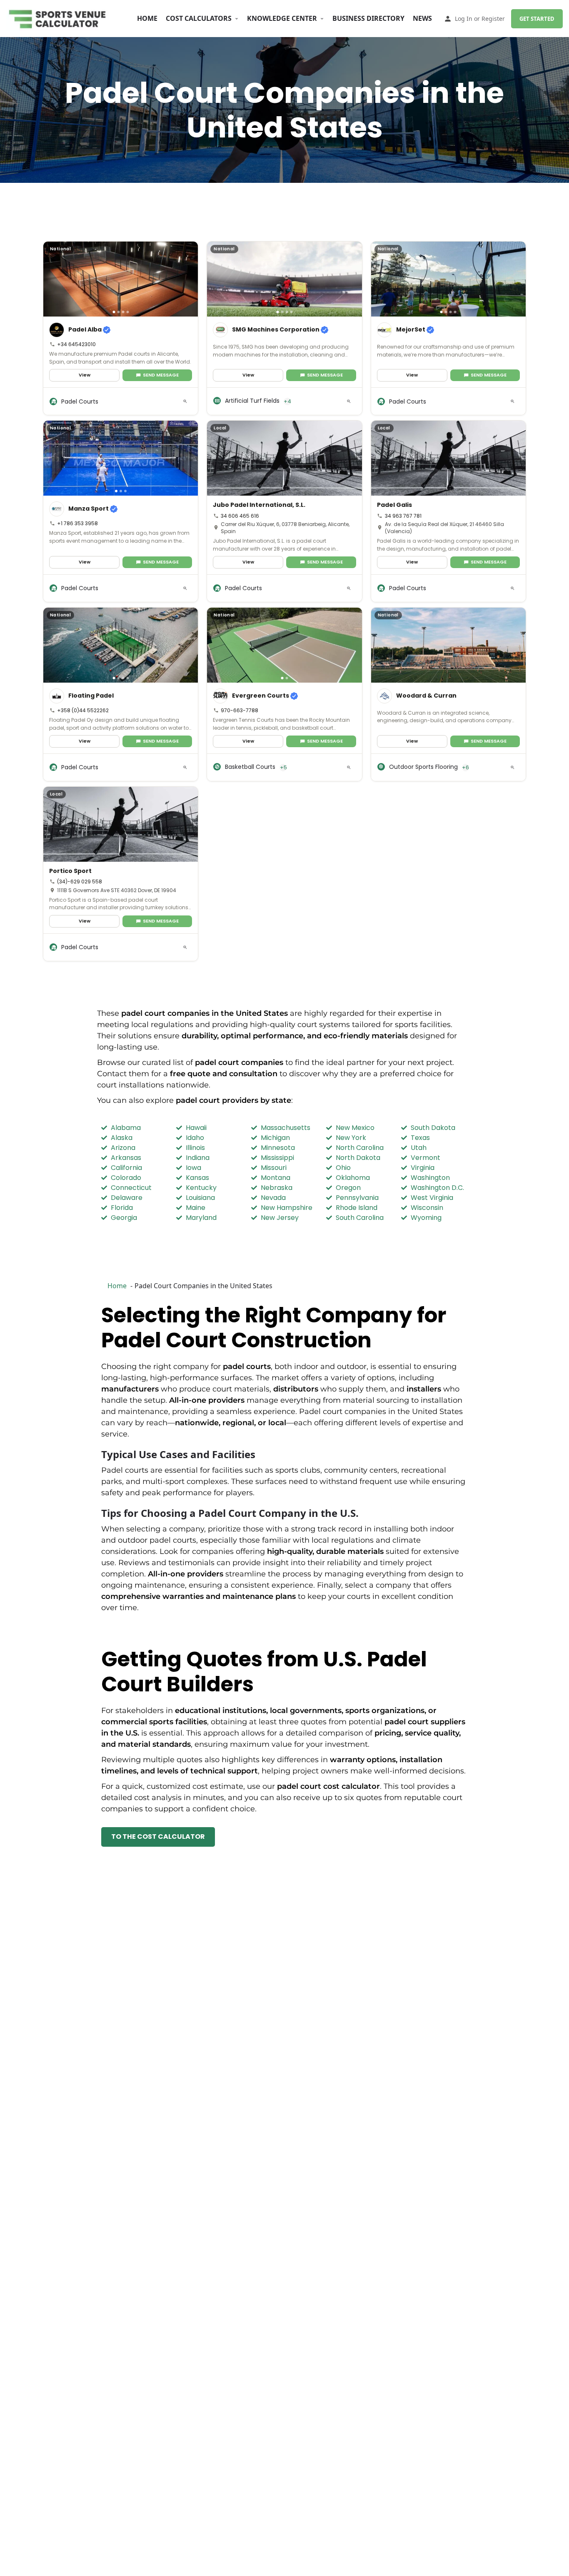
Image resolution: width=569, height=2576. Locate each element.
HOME (147, 18)
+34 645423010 (76, 344)
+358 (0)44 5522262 (83, 710)
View (85, 375)
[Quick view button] (185, 401)
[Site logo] (59, 18)
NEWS (422, 18)
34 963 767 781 (403, 516)
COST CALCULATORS (199, 18)
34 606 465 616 (240, 516)
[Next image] (189, 279)
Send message (161, 375)
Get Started (537, 19)
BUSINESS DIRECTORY (368, 18)
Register (493, 19)
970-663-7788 (240, 710)
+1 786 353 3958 (77, 523)
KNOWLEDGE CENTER (282, 18)
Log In (464, 19)
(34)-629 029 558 (80, 882)
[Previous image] (52, 279)
